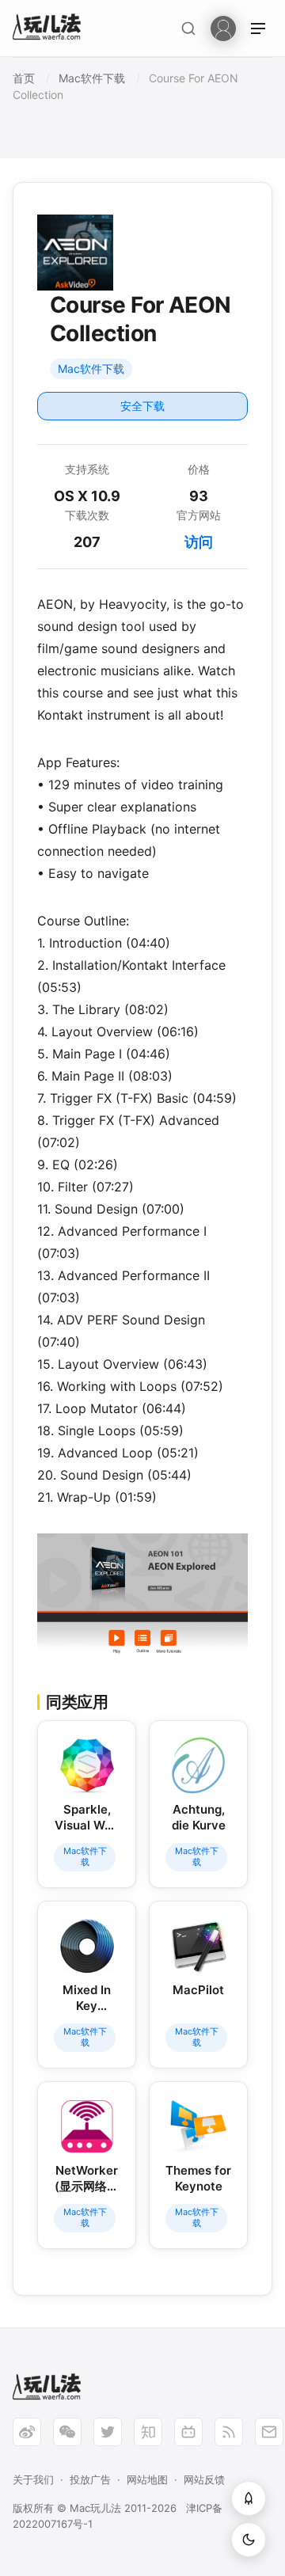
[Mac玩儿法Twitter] (108, 2432)
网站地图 (147, 2479)
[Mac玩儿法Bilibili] (188, 2432)
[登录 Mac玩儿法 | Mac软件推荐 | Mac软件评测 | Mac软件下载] (223, 27)
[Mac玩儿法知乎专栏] (148, 2432)
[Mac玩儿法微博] (27, 2432)
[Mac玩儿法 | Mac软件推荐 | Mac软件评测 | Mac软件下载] (51, 29)
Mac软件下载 (91, 369)
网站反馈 (204, 2479)
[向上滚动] (249, 2498)
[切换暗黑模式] (249, 2540)
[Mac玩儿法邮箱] (269, 2432)
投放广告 (90, 2479)
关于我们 (33, 2479)
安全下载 (142, 406)
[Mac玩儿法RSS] (229, 2432)
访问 (199, 542)
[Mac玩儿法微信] (67, 2432)
